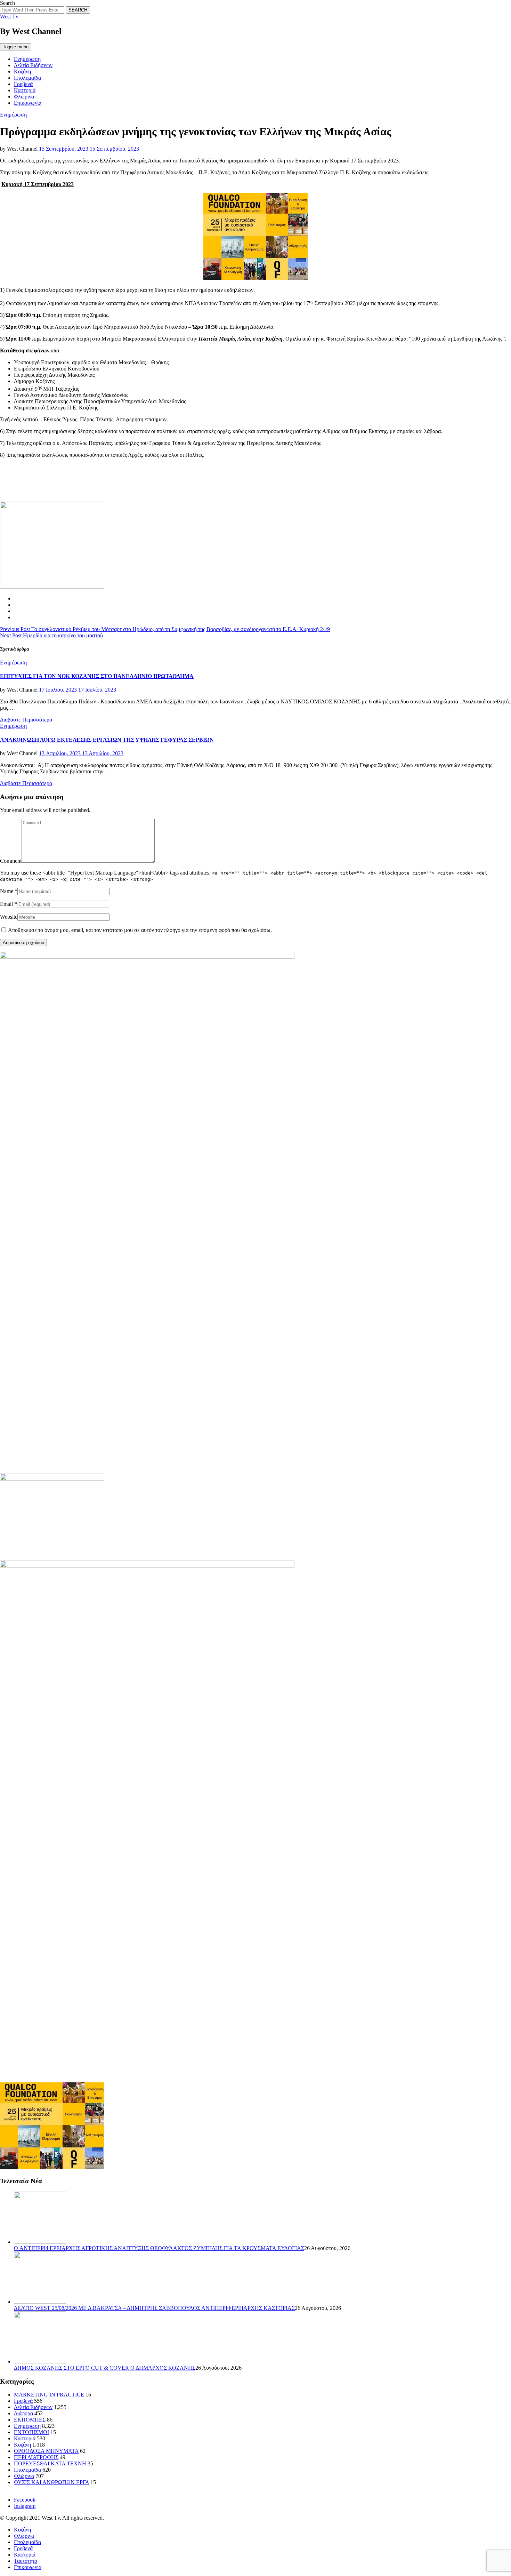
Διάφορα (23, 2413)
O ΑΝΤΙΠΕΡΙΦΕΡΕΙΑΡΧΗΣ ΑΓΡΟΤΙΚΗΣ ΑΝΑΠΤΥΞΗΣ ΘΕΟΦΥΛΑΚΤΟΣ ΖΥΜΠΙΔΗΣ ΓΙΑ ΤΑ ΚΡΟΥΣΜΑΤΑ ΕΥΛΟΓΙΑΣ (159, 2248)
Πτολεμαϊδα (27, 78)
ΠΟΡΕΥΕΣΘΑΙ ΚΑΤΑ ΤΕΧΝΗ (50, 2463)
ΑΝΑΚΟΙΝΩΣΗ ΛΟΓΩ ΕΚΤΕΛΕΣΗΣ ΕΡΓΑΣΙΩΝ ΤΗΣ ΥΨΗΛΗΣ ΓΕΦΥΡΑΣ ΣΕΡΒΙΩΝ (107, 740)
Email (6, 904)
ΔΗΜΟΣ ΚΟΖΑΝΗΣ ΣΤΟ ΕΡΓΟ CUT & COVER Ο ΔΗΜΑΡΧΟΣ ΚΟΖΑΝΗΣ (105, 2368)
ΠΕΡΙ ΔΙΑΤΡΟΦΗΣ (36, 2457)
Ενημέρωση (27, 59)
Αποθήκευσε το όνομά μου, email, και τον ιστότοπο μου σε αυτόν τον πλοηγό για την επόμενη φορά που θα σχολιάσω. (140, 930)
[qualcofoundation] (255, 278)
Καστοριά (25, 90)
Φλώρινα (24, 97)
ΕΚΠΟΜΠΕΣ (30, 2420)
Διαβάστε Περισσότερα (26, 720)
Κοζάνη (22, 71)
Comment (11, 861)
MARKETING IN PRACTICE (49, 2395)
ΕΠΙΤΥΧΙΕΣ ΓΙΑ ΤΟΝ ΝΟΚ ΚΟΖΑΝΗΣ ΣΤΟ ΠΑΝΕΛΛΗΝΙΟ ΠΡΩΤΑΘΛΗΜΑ (97, 676)
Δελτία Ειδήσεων (33, 65)
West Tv (9, 17)
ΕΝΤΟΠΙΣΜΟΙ (31, 2432)
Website (9, 917)
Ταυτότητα (26, 2561)
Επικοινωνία (28, 103)
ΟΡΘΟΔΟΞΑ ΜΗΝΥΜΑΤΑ (46, 2451)
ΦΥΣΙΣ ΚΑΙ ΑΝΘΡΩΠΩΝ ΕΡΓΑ (51, 2482)
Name (7, 891)
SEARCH (78, 10)
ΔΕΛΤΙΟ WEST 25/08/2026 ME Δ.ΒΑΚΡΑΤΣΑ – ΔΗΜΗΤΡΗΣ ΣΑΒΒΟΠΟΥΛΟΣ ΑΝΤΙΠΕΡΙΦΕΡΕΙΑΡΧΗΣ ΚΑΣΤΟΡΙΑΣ (154, 2308)
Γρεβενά (23, 84)
